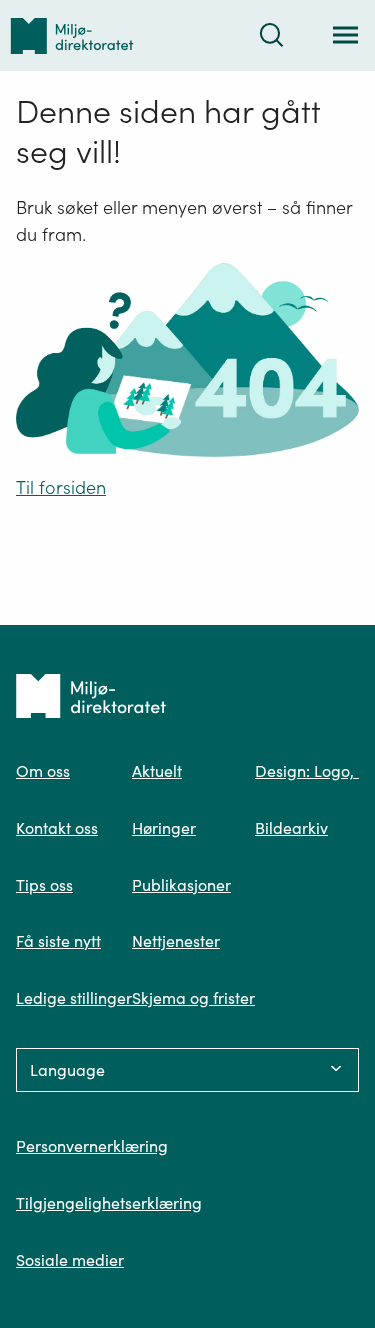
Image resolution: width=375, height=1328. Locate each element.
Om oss (43, 771)
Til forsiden (61, 487)
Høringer (164, 828)
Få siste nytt (58, 941)
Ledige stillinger (74, 998)
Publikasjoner (181, 885)
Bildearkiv (291, 828)
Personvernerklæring (92, 1146)
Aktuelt (157, 771)
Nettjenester (176, 941)
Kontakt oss (57, 828)
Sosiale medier (70, 1260)
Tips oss (44, 885)
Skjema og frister (193, 998)
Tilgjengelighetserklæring (109, 1203)
